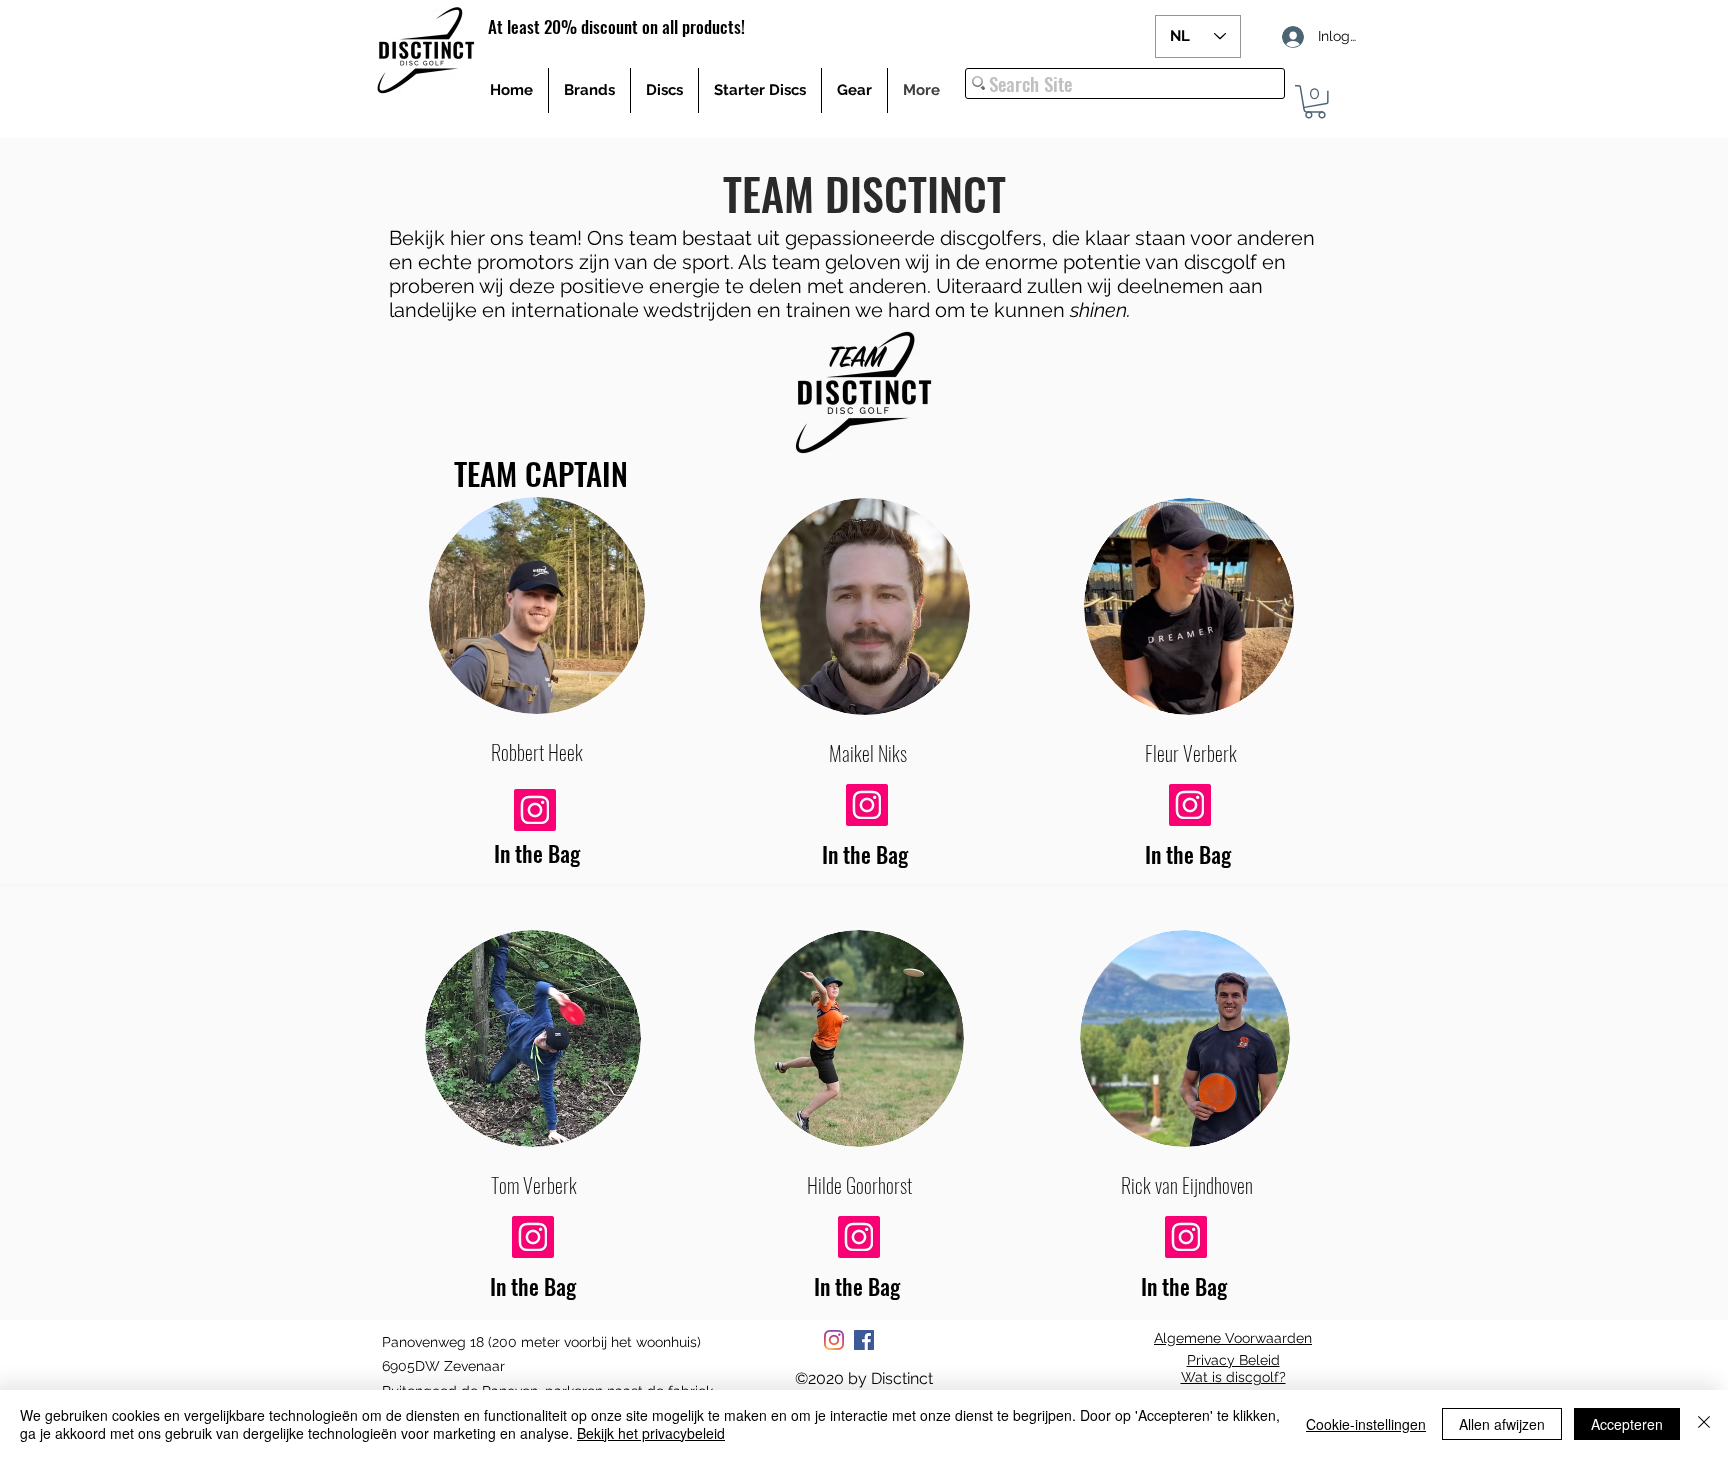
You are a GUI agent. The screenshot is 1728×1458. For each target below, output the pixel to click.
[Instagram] (834, 1340)
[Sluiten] (1704, 1424)
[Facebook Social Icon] (864, 1340)
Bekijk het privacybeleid (651, 1433)
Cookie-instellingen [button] (1366, 1424)
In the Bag (537, 853)
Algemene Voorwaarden (1233, 1338)
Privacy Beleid (1233, 1360)
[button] (1315, 102)
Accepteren (1627, 1424)
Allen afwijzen (1502, 1424)
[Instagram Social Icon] (535, 810)
